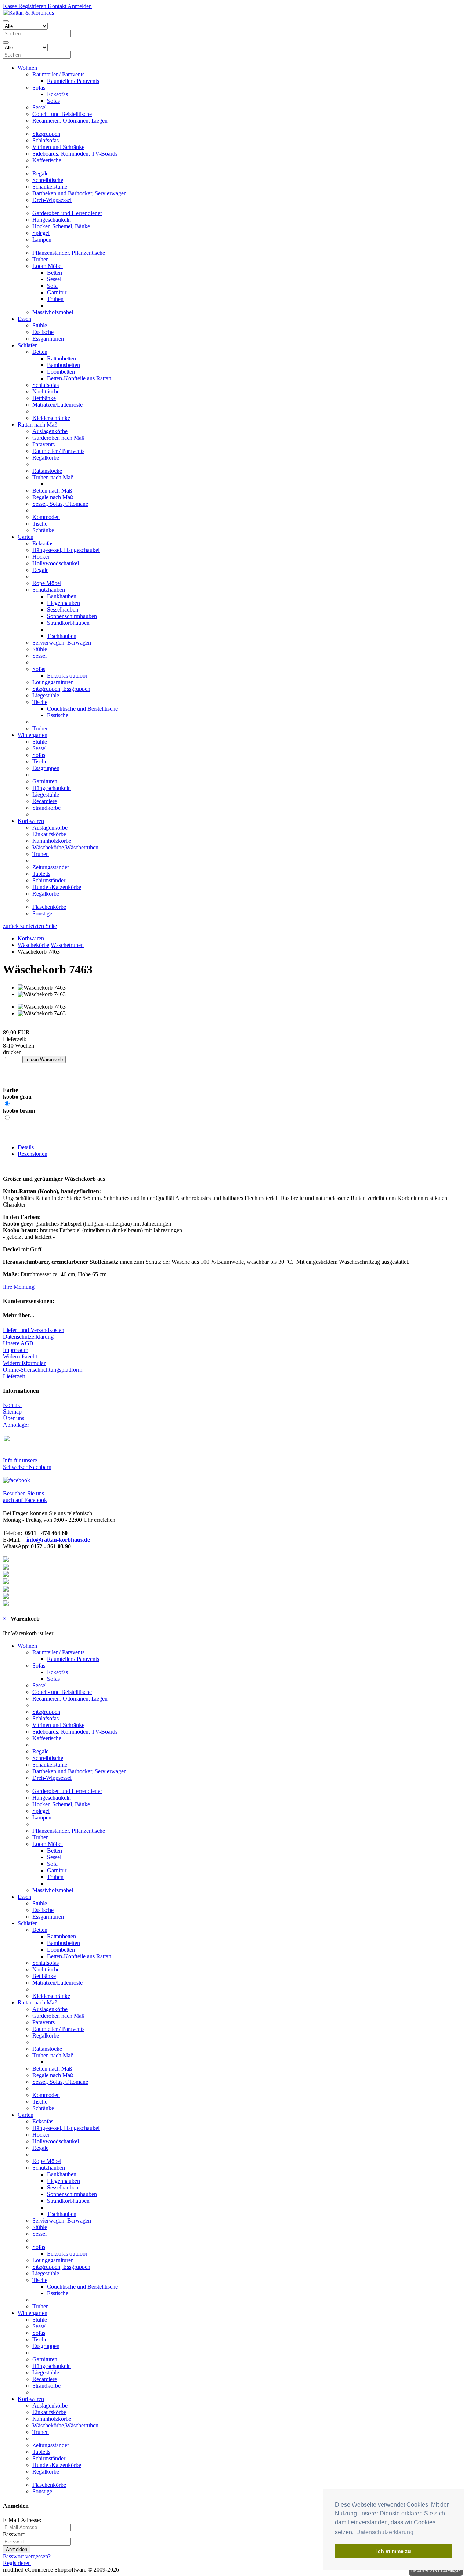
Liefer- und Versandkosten (34, 1330)
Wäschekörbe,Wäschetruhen (65, 847)
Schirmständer (49, 880)
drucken (12, 1052)
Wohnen (27, 68)
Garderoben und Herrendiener (67, 213)
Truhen (41, 259)
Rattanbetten (62, 358)
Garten (26, 537)
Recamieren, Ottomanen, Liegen (70, 121)
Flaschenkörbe (49, 907)
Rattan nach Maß (37, 425)
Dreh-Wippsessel (52, 200)
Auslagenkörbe (50, 431)
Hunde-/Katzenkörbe (57, 887)
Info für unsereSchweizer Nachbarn (27, 1464)
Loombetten (61, 372)
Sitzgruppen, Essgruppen (61, 689)
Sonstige (42, 913)
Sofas (39, 88)
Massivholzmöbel (53, 312)
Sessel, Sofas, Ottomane (60, 504)
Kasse (10, 6)
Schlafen (28, 345)
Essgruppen (46, 768)
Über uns (14, 1418)
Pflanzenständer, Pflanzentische (69, 253)
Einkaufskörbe (49, 834)
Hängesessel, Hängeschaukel (66, 550)
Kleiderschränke (51, 418)
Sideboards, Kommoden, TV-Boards (75, 154)
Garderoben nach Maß (58, 438)
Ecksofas (57, 94)
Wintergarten (32, 735)
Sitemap (12, 1412)
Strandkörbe (46, 808)
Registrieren (32, 6)
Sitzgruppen (46, 134)
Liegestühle (46, 695)
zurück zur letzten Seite (30, 926)
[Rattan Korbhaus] (17, 1480)
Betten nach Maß (52, 491)
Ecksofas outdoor (67, 676)
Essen (24, 319)
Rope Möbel (47, 583)
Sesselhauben (63, 609)
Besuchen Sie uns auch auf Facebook (25, 1497)
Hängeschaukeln (52, 220)
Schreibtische (48, 180)
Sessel (39, 107)
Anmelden (79, 6)
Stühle (40, 325)
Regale (40, 173)
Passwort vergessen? (27, 2556)
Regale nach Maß (53, 497)
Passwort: (14, 2534)
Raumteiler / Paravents (58, 74)
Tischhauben (62, 636)
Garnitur (57, 292)
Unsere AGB (18, 1343)
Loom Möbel (48, 266)
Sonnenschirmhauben (72, 616)
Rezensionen (32, 1154)
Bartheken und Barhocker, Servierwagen (79, 193)
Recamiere (45, 801)
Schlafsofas (46, 140)
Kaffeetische (47, 160)
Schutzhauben (49, 590)
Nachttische (46, 391)
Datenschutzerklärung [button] (385, 2532)
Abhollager (16, 1425)
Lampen (42, 240)
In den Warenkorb (44, 1060)
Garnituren (45, 781)
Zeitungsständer (51, 867)
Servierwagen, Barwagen (62, 643)
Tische (40, 524)
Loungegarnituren (53, 682)
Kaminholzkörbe (52, 841)
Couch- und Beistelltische (62, 114)
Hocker (41, 557)
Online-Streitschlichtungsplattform (43, 1370)
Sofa (52, 286)
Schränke (43, 530)
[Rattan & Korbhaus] (28, 13)
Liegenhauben (64, 603)
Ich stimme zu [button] (394, 2551)
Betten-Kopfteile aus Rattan (79, 378)
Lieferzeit (14, 1376)
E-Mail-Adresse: (22, 2520)
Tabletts (41, 874)
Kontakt (56, 6)
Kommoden (46, 517)
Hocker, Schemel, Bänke (61, 226)
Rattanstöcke (47, 471)
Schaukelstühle (50, 187)
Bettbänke (44, 398)
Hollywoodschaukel (56, 563)
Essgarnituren (48, 339)
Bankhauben (62, 596)
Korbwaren (31, 821)
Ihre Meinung (19, 1287)
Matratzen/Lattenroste (57, 405)
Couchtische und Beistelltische (82, 709)
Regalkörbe (46, 458)
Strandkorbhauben (68, 623)
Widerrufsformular (24, 1363)
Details (26, 1147)
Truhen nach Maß (53, 477)
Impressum (16, 1350)
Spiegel (41, 233)
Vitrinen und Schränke (58, 147)
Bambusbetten (64, 365)
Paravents (44, 444)
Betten (55, 273)
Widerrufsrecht (20, 1356)
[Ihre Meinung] (3, 1026)
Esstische (43, 332)
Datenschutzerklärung (28, 1337)
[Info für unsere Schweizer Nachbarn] (10, 1447)
